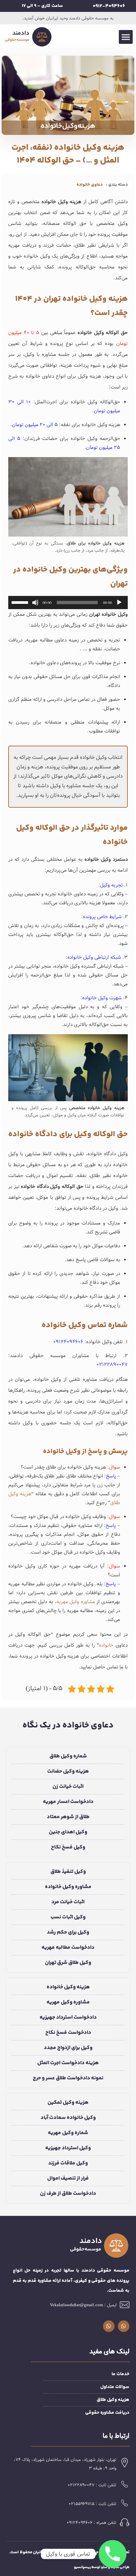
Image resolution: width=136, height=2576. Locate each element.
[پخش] (119, 603)
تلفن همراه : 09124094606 (92, 2523)
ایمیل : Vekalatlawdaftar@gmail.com (83, 2305)
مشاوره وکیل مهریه (76, 1602)
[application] (68, 603)
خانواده (106, 1645)
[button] (126, 37)
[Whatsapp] (124, 2326)
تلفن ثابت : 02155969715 (93, 2504)
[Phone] (113, 2554)
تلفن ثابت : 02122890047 (92, 2485)
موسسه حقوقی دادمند (78, 2552)
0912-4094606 (109, 6)
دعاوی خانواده (90, 185)
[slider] (21, 602)
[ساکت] (35, 603)
